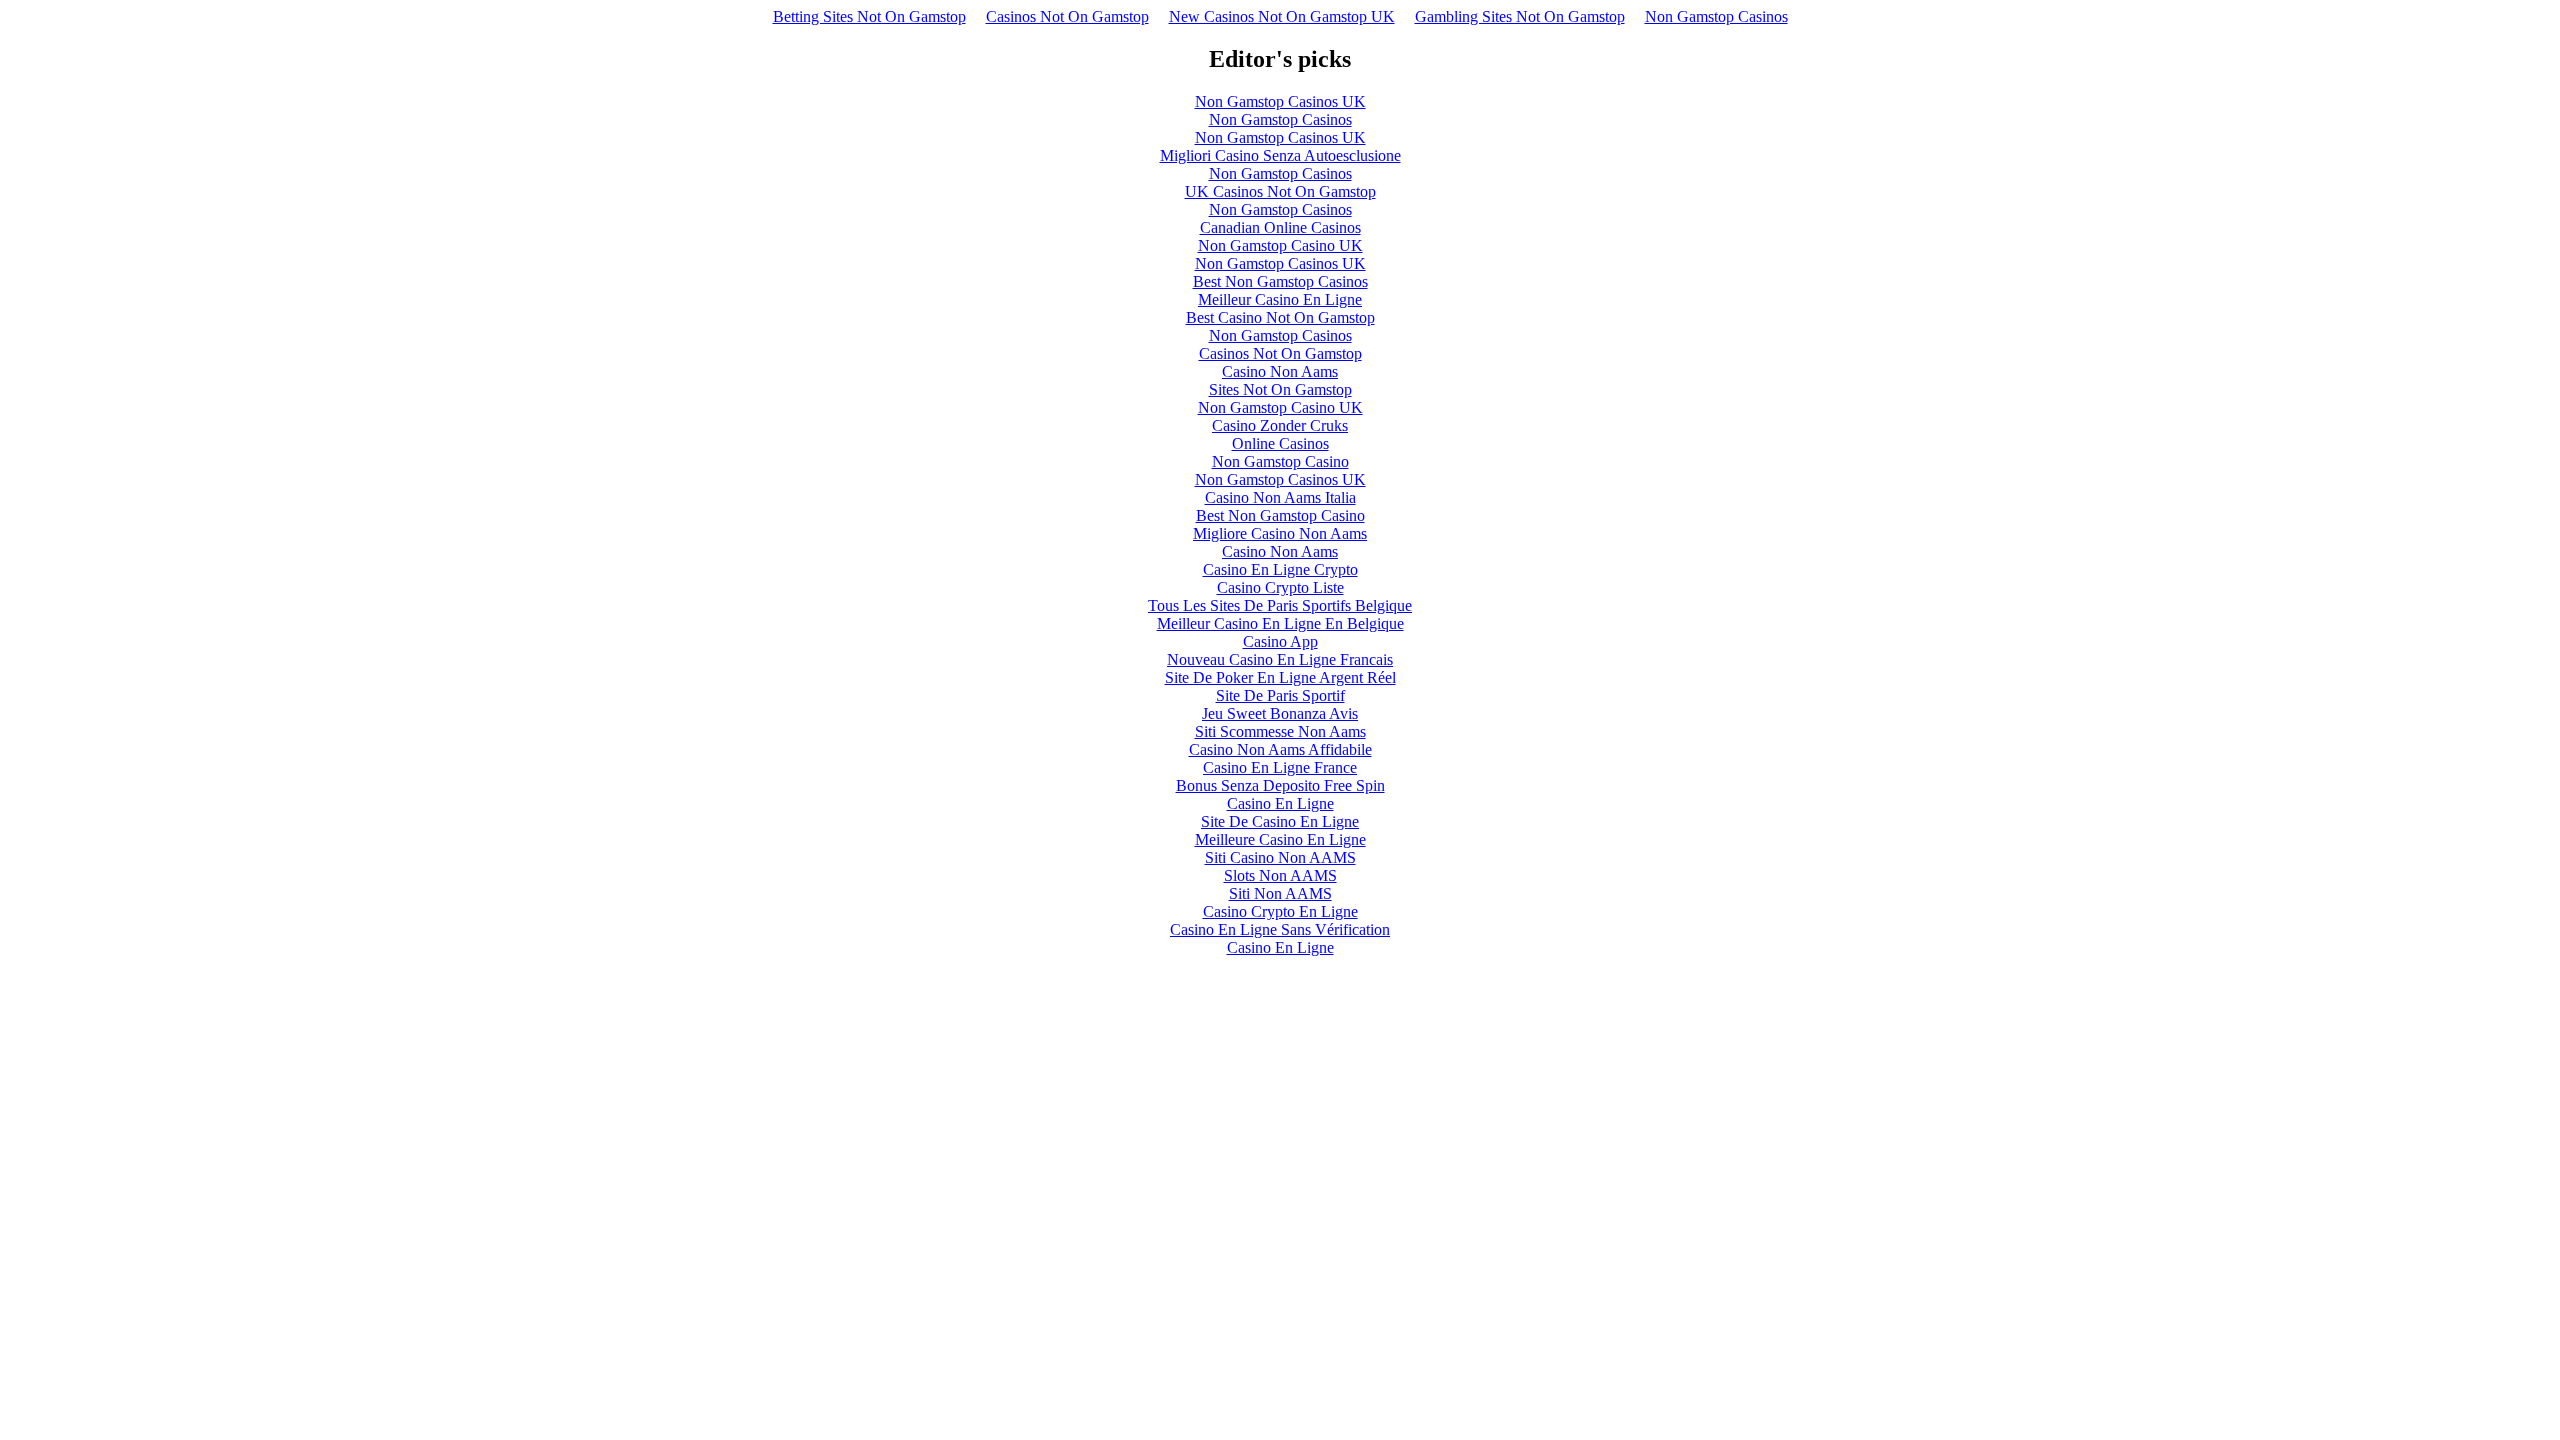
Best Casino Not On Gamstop (1280, 317)
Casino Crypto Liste (1280, 587)
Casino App (1280, 641)
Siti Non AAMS (1280, 893)
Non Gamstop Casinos (1716, 16)
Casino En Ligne (1280, 803)
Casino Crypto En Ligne (1280, 911)
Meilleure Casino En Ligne (1280, 839)
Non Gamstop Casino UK (1280, 245)
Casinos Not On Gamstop (1067, 16)
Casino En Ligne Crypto (1280, 569)
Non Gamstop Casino (1280, 461)
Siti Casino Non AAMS (1280, 857)
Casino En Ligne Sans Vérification (1280, 929)
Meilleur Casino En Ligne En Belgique (1280, 623)
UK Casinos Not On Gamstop (1280, 191)
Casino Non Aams (1280, 371)
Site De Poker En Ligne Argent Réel (1280, 677)
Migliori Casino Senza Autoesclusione (1280, 155)
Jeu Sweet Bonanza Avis (1280, 713)
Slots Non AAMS (1280, 875)
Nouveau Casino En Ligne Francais (1280, 659)
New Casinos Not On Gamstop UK (1282, 16)
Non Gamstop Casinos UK (1280, 101)
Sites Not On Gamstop (1280, 389)
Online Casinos (1280, 443)
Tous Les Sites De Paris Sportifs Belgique (1280, 605)
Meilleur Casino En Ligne (1280, 299)
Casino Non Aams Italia (1280, 497)
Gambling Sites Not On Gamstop (1520, 16)
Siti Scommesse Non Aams (1280, 731)
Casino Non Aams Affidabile (1280, 749)
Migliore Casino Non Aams (1280, 533)
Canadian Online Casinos (1280, 227)
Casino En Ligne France (1280, 767)
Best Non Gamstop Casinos (1280, 281)
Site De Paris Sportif (1280, 695)
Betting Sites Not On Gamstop (869, 16)
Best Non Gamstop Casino (1280, 515)
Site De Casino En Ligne (1280, 821)
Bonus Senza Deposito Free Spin (1280, 785)
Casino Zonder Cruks (1280, 425)
